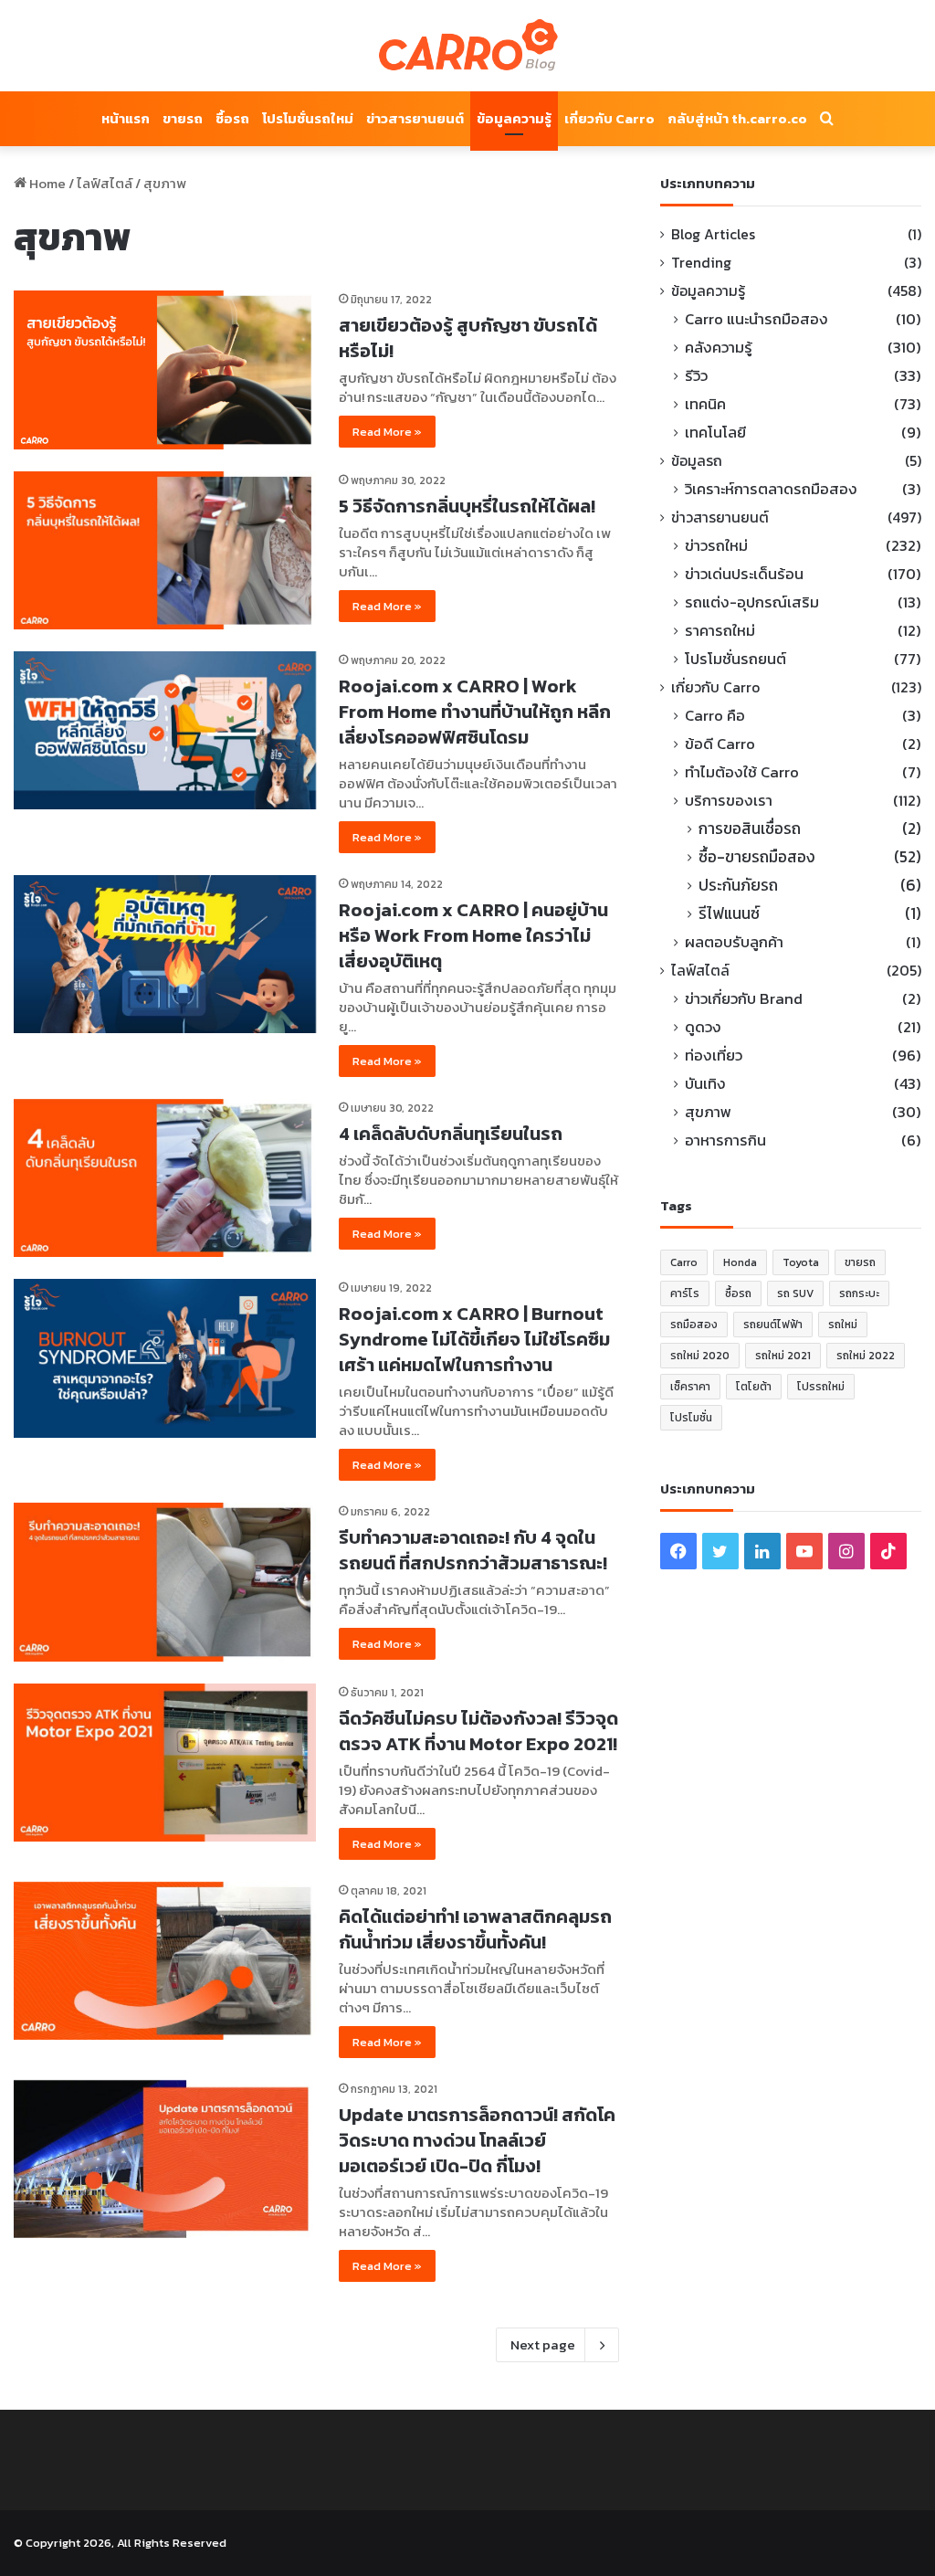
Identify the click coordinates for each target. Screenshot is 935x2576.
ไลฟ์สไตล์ (105, 183)
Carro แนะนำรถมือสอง (756, 319)
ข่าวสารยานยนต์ (415, 118)
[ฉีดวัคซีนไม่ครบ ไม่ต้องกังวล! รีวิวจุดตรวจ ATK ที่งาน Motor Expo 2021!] (165, 1763)
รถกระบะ (859, 1293)
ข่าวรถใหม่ (716, 546)
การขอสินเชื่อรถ (750, 829)
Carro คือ (715, 716)
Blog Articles (713, 234)
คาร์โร (685, 1293)
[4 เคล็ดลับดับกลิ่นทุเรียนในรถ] (165, 1178)
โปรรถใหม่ (821, 1387)
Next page (543, 2344)
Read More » (387, 432)
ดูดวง (703, 1027)
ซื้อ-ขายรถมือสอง (757, 857)
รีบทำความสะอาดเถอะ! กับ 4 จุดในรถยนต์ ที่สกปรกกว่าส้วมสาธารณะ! (473, 1550)
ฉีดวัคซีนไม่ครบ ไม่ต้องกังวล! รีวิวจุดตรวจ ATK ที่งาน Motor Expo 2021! (478, 1731)
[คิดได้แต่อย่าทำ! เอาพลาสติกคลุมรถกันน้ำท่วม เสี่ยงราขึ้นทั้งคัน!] (165, 1961)
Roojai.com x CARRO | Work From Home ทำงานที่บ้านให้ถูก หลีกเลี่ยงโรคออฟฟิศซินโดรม (475, 712)
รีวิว (696, 376)
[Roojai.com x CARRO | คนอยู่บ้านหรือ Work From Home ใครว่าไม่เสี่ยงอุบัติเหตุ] (165, 954)
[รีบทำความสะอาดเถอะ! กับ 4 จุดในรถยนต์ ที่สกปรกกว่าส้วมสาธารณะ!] (165, 1582)
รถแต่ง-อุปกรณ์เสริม (752, 602)
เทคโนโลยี (715, 433)
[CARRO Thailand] (467, 46)
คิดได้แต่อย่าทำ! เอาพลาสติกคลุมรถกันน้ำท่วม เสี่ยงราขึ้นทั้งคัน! (475, 1929)
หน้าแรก (126, 118)
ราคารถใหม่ (720, 631)
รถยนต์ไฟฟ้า (773, 1325)
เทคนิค (705, 404)
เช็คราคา (690, 1387)
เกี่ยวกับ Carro (609, 118)
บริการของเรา (729, 801)
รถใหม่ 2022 (866, 1356)
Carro (684, 1262)
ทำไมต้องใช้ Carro (742, 772)
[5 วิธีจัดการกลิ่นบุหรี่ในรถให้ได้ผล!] (165, 550)
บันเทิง (705, 1084)
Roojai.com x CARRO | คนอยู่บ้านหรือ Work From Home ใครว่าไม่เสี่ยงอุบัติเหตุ (473, 935)
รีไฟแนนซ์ (729, 914)
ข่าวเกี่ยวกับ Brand (744, 999)
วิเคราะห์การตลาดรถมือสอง (771, 489)
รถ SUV (795, 1293)
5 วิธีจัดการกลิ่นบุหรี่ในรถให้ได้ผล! (467, 506)
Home (46, 183)
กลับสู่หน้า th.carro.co (737, 118)
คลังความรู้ (719, 348)
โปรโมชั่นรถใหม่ (308, 118)
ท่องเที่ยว (714, 1056)
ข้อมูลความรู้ (514, 118)
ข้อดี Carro (720, 744)
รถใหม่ (843, 1325)
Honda (740, 1262)
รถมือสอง (694, 1325)
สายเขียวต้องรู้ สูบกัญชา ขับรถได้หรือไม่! (468, 338)
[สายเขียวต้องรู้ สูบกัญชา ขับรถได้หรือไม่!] (165, 370)
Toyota (801, 1262)
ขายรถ (183, 118)
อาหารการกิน (725, 1140)
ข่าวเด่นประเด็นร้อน (744, 574)
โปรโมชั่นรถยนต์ (735, 659)
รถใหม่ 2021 (783, 1356)
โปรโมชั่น (691, 1418)
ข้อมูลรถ (697, 461)
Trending (701, 263)
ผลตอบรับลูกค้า (734, 942)
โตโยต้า (754, 1387)
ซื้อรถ (232, 118)
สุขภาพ (708, 1112)
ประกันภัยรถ (738, 886)
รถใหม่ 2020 (700, 1356)
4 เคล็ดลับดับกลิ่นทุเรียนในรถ (451, 1134)
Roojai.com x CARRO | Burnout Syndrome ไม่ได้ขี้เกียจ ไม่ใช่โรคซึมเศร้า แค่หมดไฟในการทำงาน (474, 1339)
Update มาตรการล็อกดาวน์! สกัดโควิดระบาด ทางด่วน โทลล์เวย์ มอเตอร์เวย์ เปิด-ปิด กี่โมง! (477, 2140)
